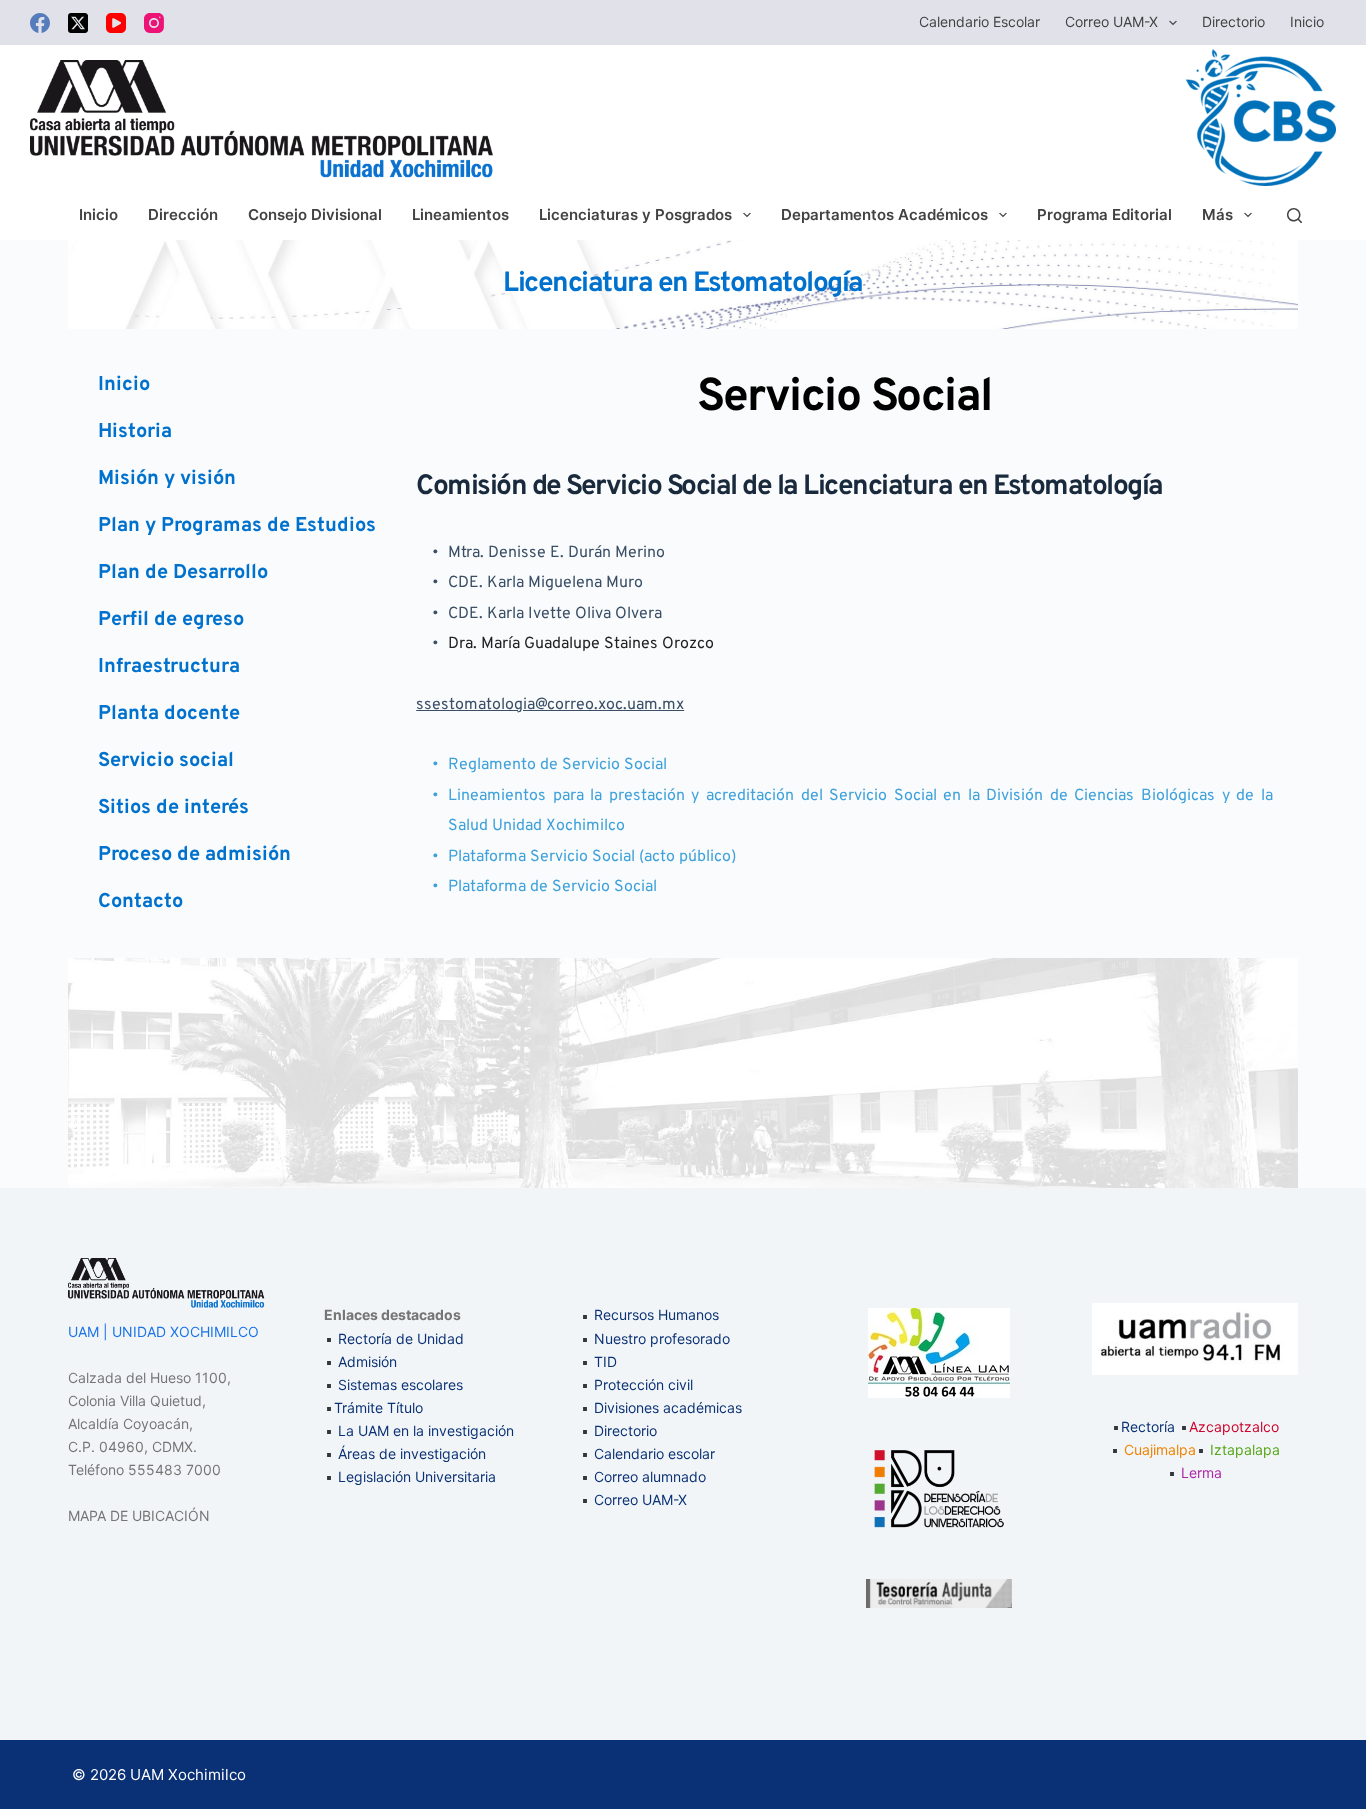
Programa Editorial (1104, 214)
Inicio (1307, 21)
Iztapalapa (1245, 1449)
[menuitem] (239, 385)
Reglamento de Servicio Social (557, 765)
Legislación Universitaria (417, 1476)
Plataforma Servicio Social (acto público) (592, 857)
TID (605, 1361)
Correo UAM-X (1111, 21)
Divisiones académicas (668, 1407)
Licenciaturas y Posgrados (635, 214)
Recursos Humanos (656, 1314)
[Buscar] (1294, 215)
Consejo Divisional (315, 214)
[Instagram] (154, 23)
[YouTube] (116, 23)
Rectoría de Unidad (401, 1338)
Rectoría (1148, 1426)
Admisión (367, 1361)
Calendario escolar (979, 21)
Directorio (1233, 21)
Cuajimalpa (1160, 1449)
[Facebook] (40, 23)
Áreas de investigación (412, 1453)
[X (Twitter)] (78, 23)
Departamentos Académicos (884, 214)
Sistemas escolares (400, 1384)
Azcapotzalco (1234, 1426)
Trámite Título (378, 1407)
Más (1217, 214)
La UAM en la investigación (424, 1430)
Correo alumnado (650, 1476)
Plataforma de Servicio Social (552, 887)
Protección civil (643, 1384)
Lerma (1201, 1472)
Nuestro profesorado (662, 1338)
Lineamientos (460, 214)
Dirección (183, 214)
